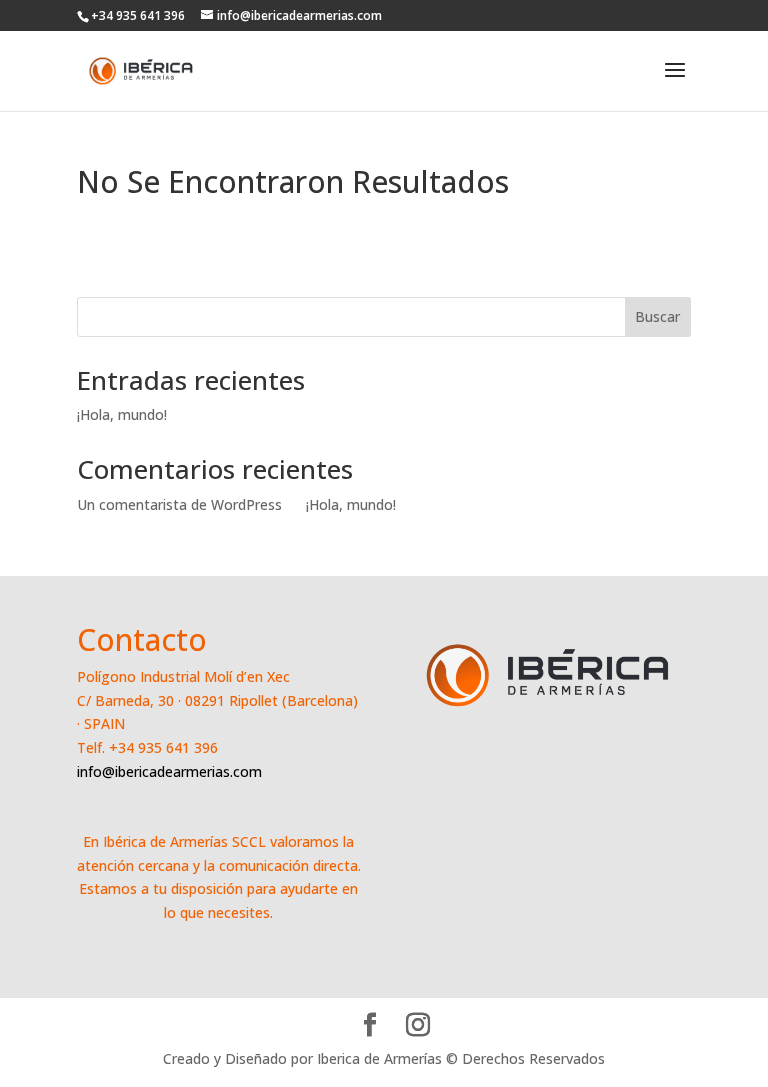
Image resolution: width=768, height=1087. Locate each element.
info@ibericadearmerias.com (169, 771)
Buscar (657, 316)
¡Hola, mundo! (122, 414)
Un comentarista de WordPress (179, 504)
